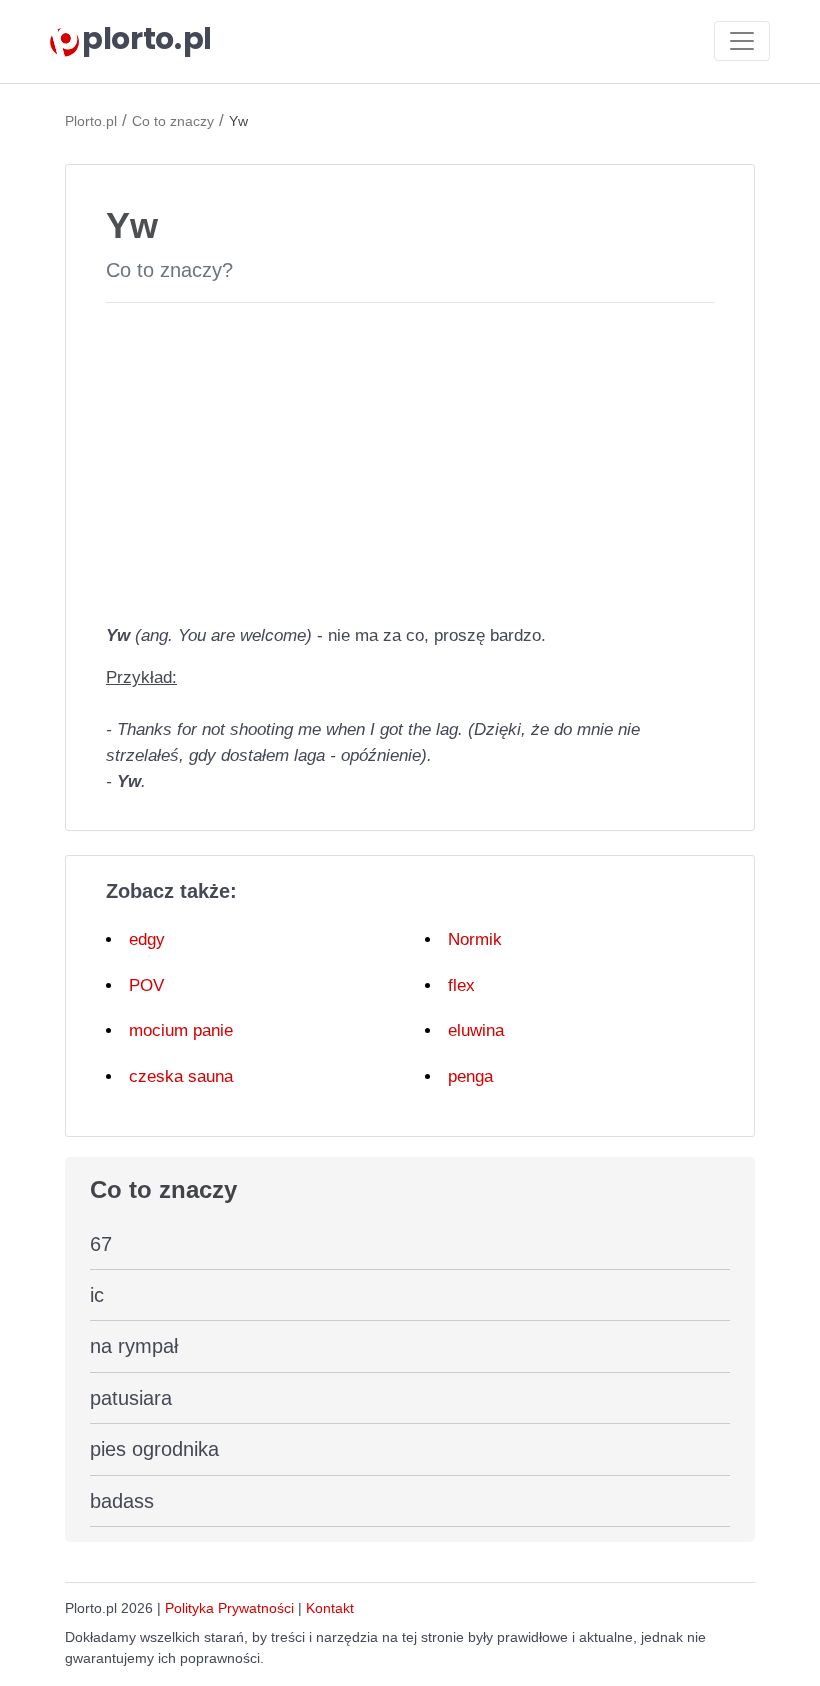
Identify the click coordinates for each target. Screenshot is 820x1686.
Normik (475, 939)
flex (461, 985)
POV (146, 985)
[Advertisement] (410, 459)
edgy (147, 939)
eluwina (476, 1030)
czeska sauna (181, 1076)
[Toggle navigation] (742, 41)
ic (97, 1295)
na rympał (134, 1346)
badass (122, 1501)
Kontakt (330, 1608)
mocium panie (181, 1030)
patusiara (131, 1398)
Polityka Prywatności (229, 1608)
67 (101, 1244)
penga (470, 1076)
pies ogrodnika (154, 1449)
